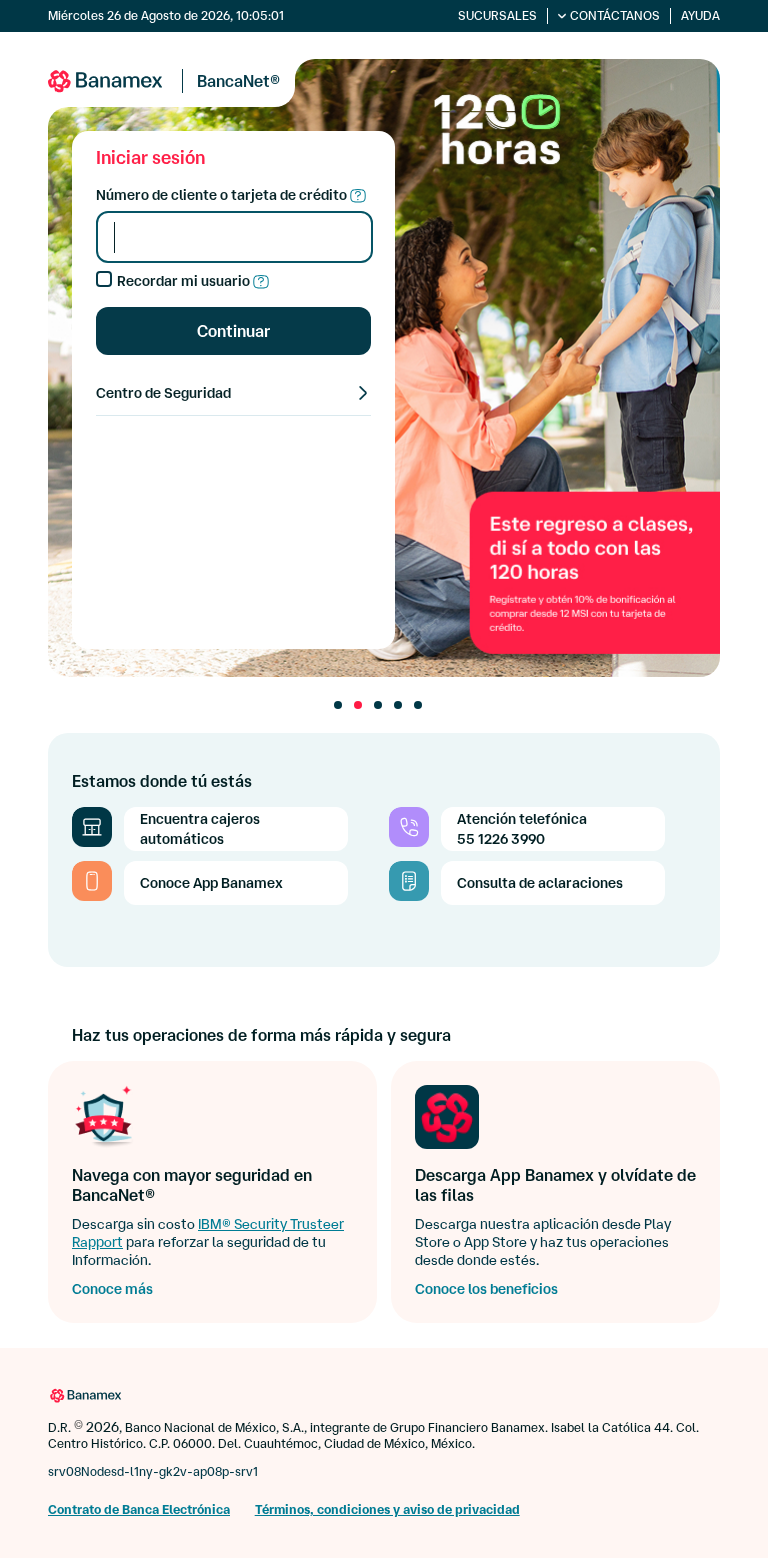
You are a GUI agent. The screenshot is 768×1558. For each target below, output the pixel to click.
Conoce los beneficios (486, 1289)
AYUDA (700, 15)
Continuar (233, 331)
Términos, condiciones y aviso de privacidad (387, 1509)
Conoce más (112, 1289)
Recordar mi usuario (185, 281)
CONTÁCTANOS (615, 15)
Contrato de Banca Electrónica (139, 1509)
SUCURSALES (497, 15)
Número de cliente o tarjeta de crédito (223, 195)
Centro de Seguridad (163, 393)
